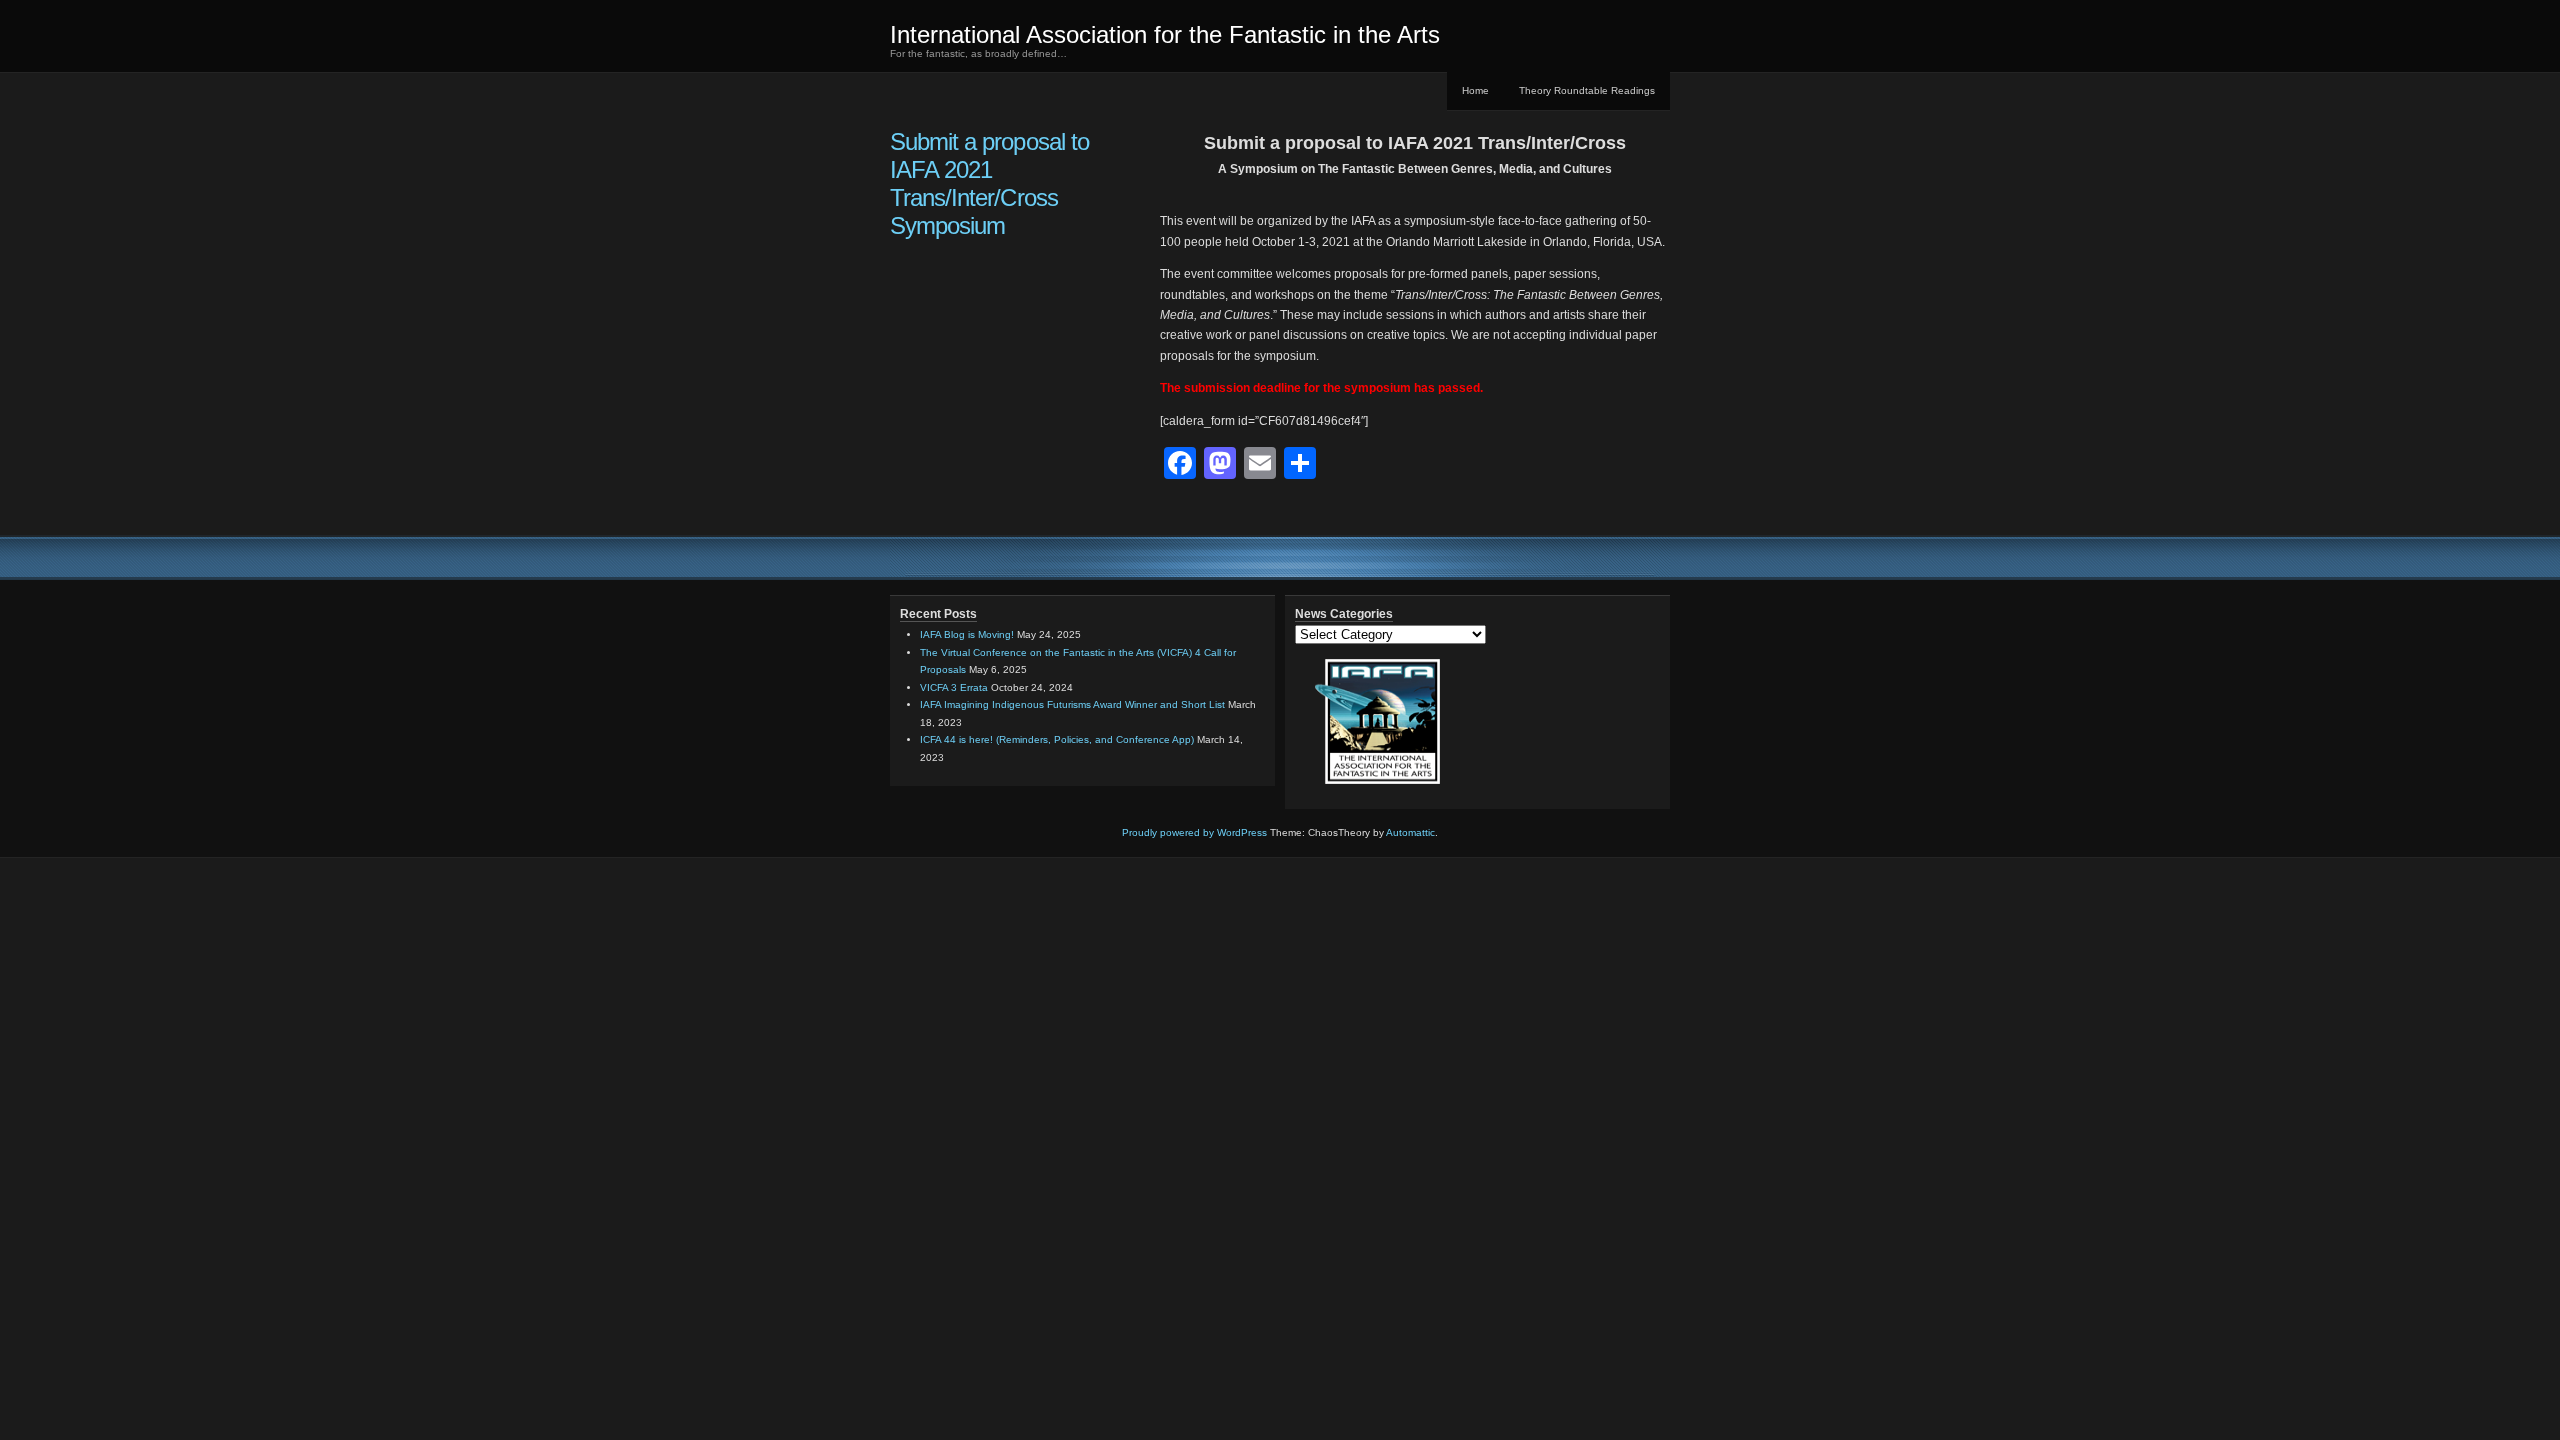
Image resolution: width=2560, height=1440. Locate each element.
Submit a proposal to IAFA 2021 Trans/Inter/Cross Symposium (989, 183)
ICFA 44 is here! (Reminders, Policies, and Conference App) (1057, 739)
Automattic (1410, 832)
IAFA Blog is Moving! (967, 634)
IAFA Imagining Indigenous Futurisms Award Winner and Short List (1072, 704)
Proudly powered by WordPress (1194, 832)
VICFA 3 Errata (954, 687)
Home (1475, 90)
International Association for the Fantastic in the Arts (1165, 34)
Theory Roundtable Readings (1587, 90)
